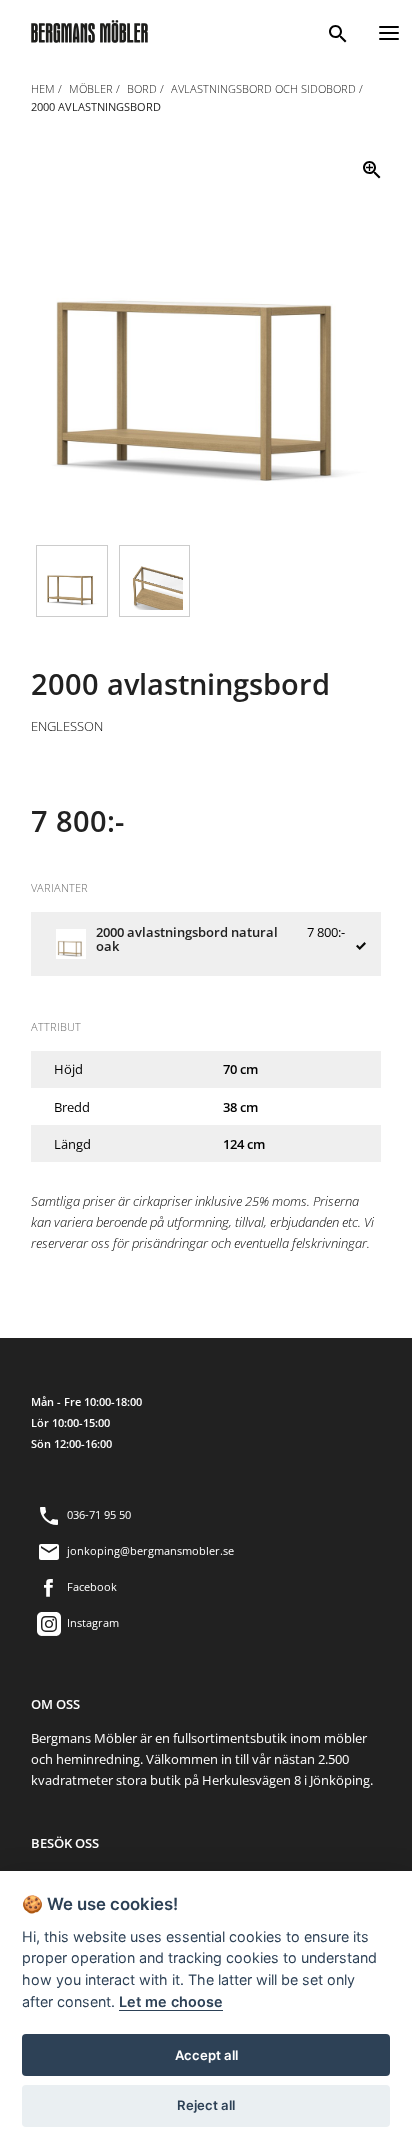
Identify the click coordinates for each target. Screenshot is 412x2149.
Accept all (206, 2055)
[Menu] (389, 30)
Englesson (67, 726)
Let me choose (171, 2001)
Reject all (206, 2105)
